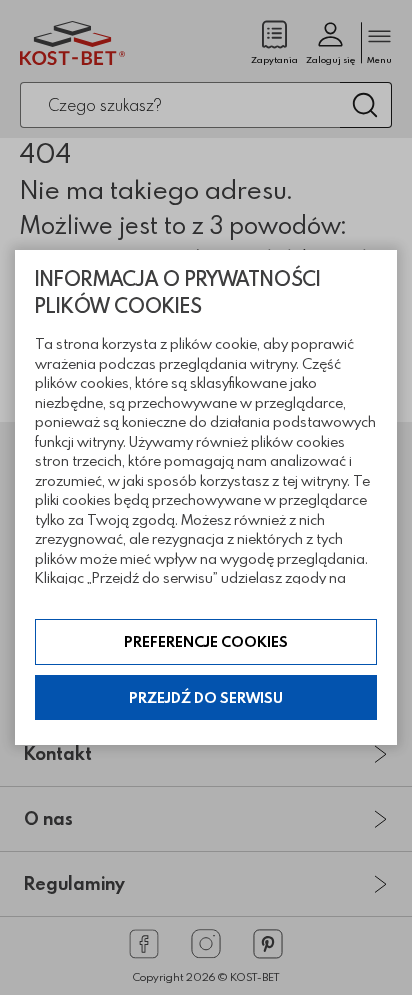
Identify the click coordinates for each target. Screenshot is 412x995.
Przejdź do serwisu (206, 697)
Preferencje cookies (206, 641)
